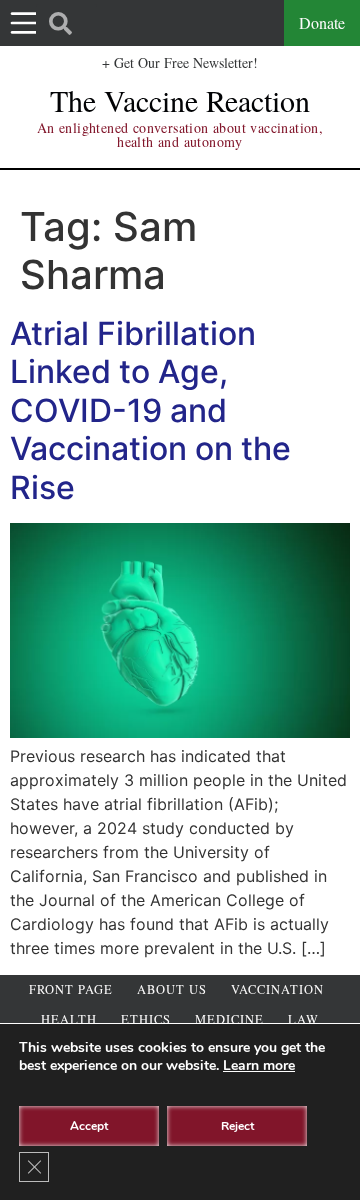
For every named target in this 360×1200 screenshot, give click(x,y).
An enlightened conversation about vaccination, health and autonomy (180, 134)
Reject (237, 1126)
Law (303, 1019)
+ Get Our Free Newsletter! (180, 62)
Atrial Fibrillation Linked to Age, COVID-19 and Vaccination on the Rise (150, 410)
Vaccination (277, 989)
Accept (89, 1126)
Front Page (71, 989)
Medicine (229, 1019)
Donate (322, 22)
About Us (172, 989)
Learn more (259, 1065)
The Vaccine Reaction (180, 100)
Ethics (146, 1019)
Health (69, 1019)
